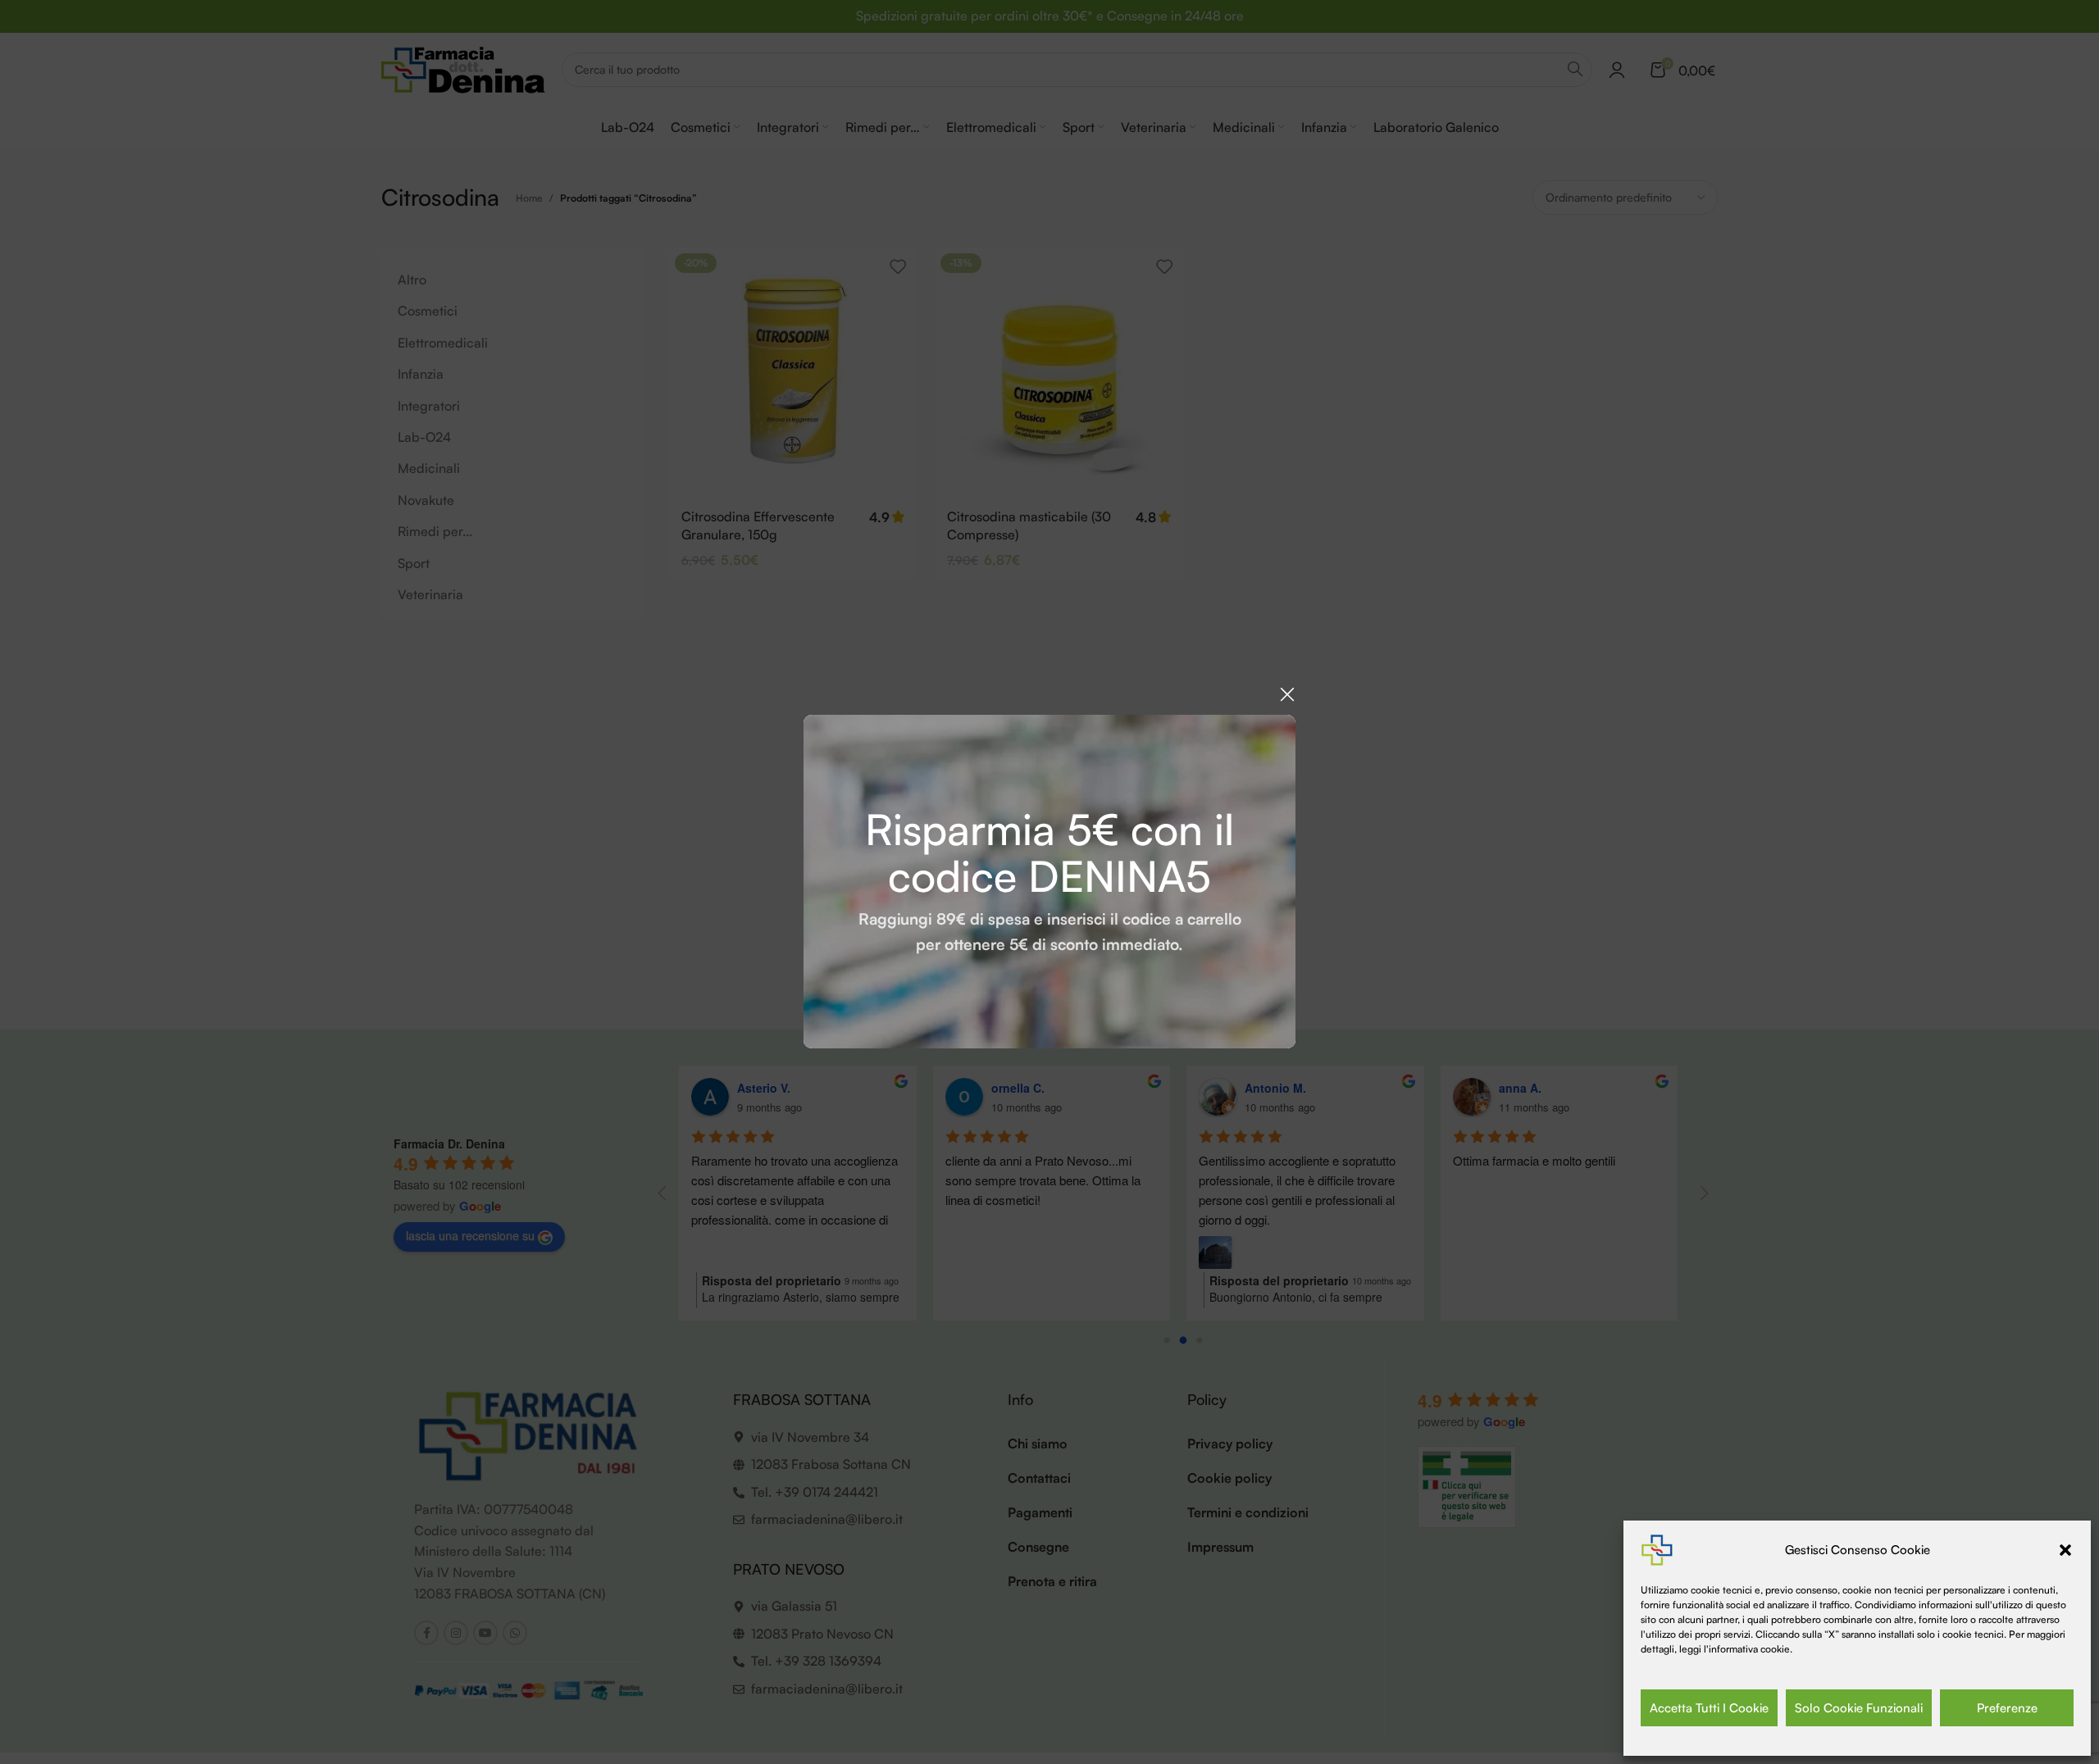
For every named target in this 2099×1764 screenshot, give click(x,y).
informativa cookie (1749, 1649)
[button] (2065, 1550)
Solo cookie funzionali (1859, 1708)
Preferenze (2007, 1708)
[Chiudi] (1287, 694)
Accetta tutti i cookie (1709, 1708)
